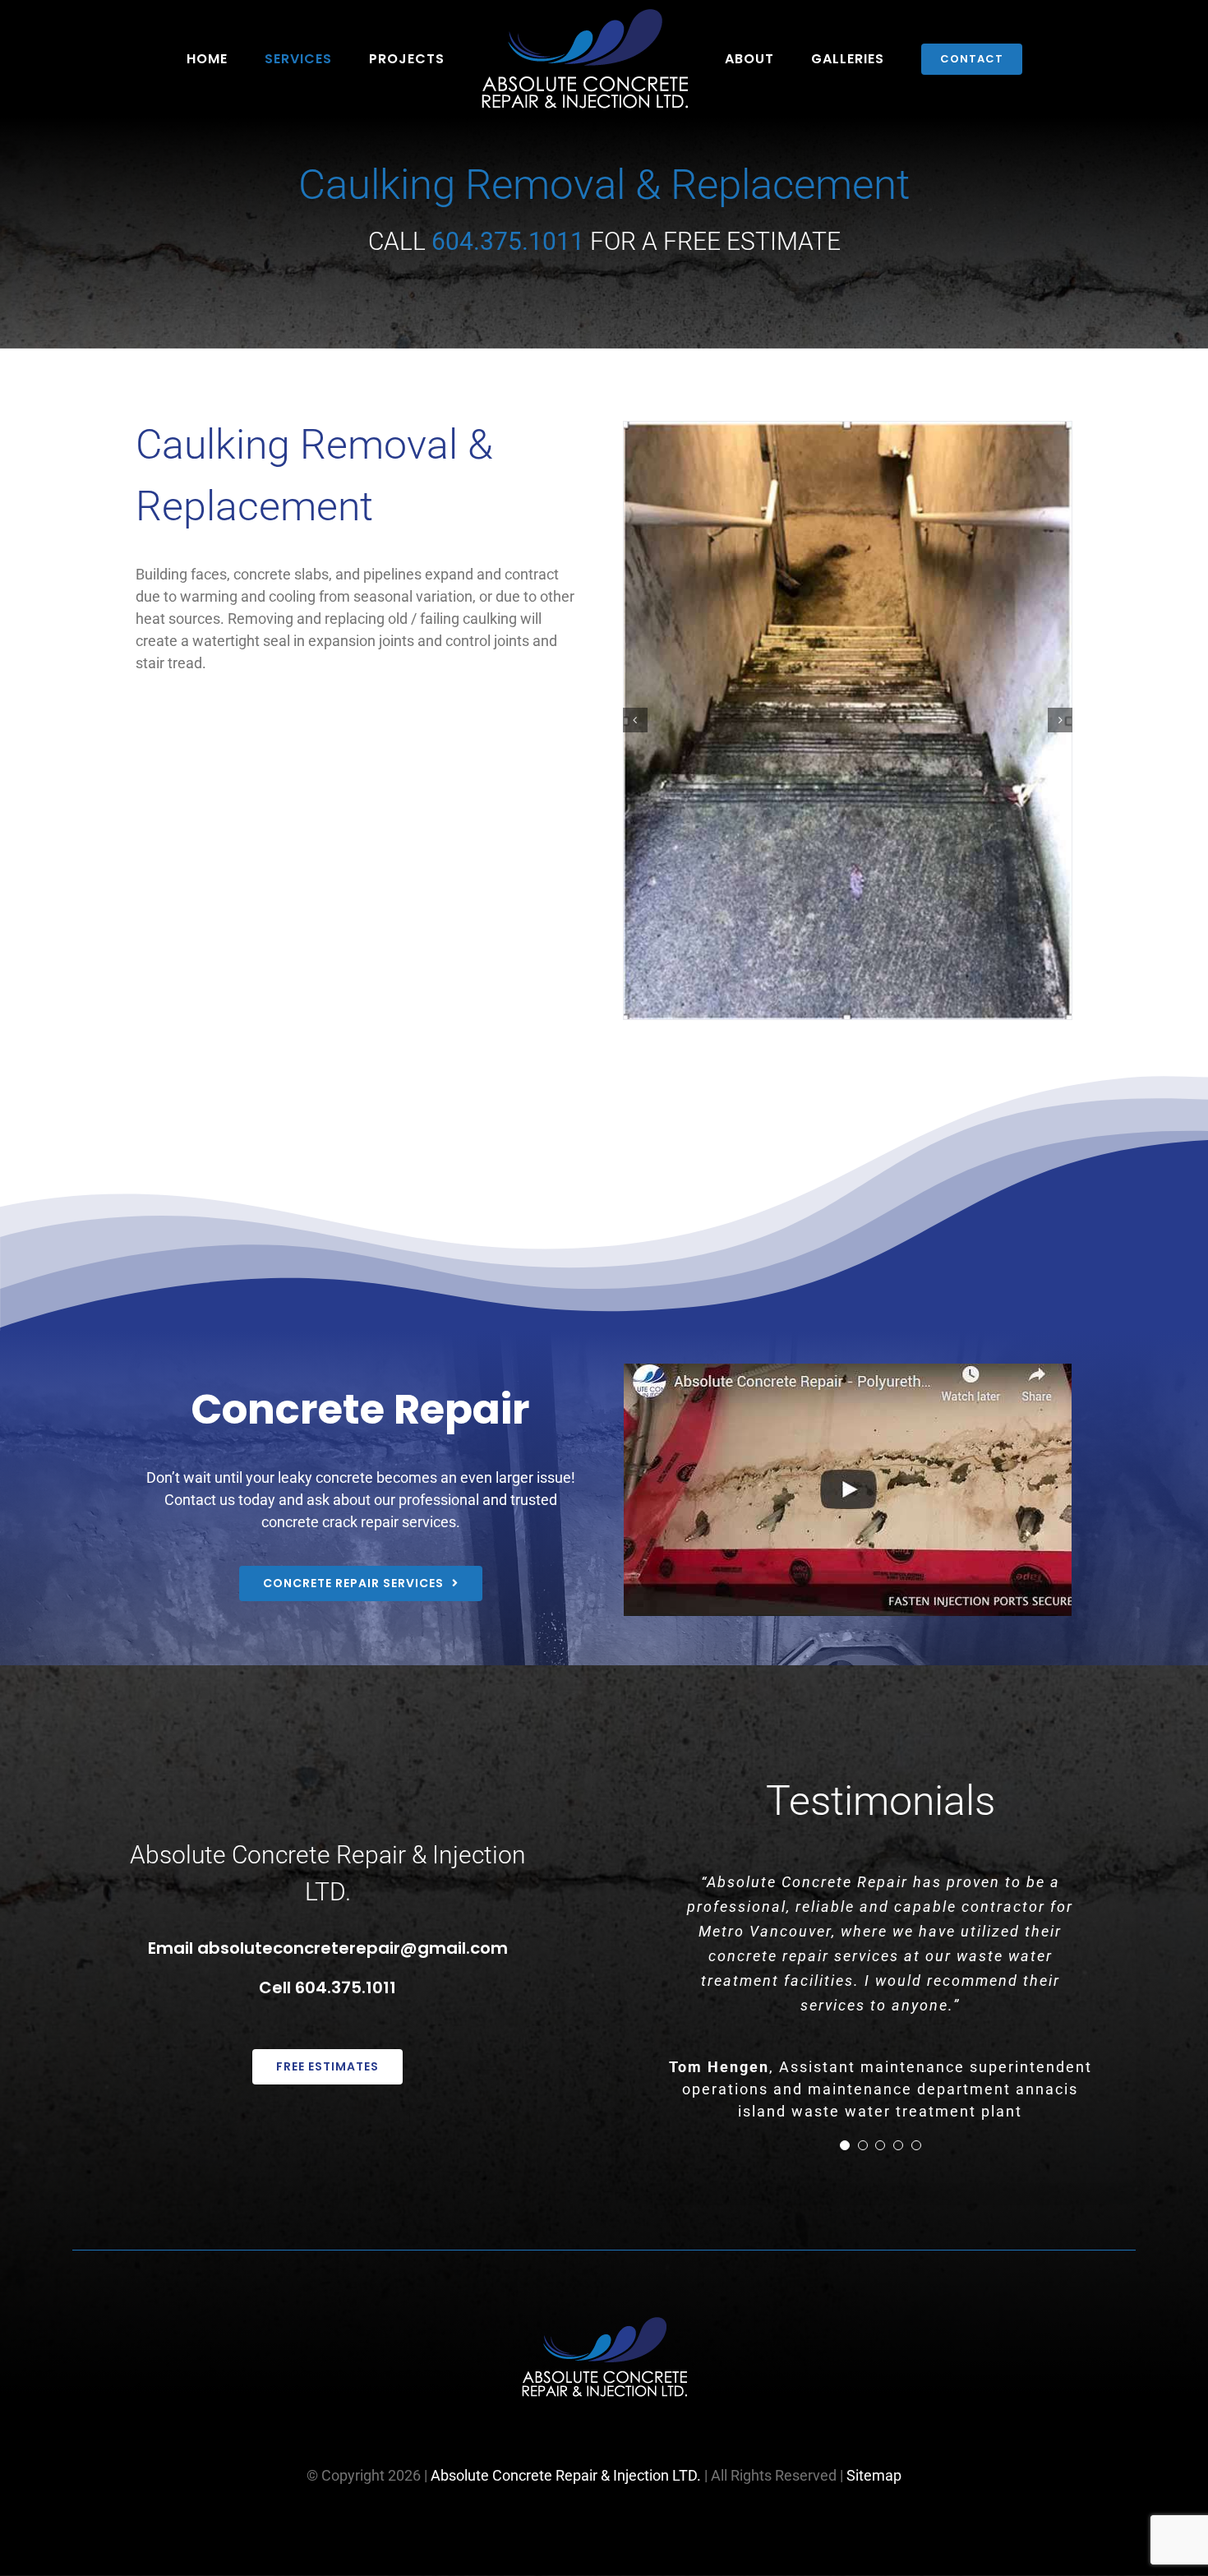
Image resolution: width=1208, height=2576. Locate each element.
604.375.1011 (346, 1987)
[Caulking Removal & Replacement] (848, 720)
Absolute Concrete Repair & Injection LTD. (566, 2475)
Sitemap (874, 2475)
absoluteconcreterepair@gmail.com (353, 1948)
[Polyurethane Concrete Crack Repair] (848, 1490)
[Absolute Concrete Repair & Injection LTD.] (604, 2324)
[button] (635, 720)
